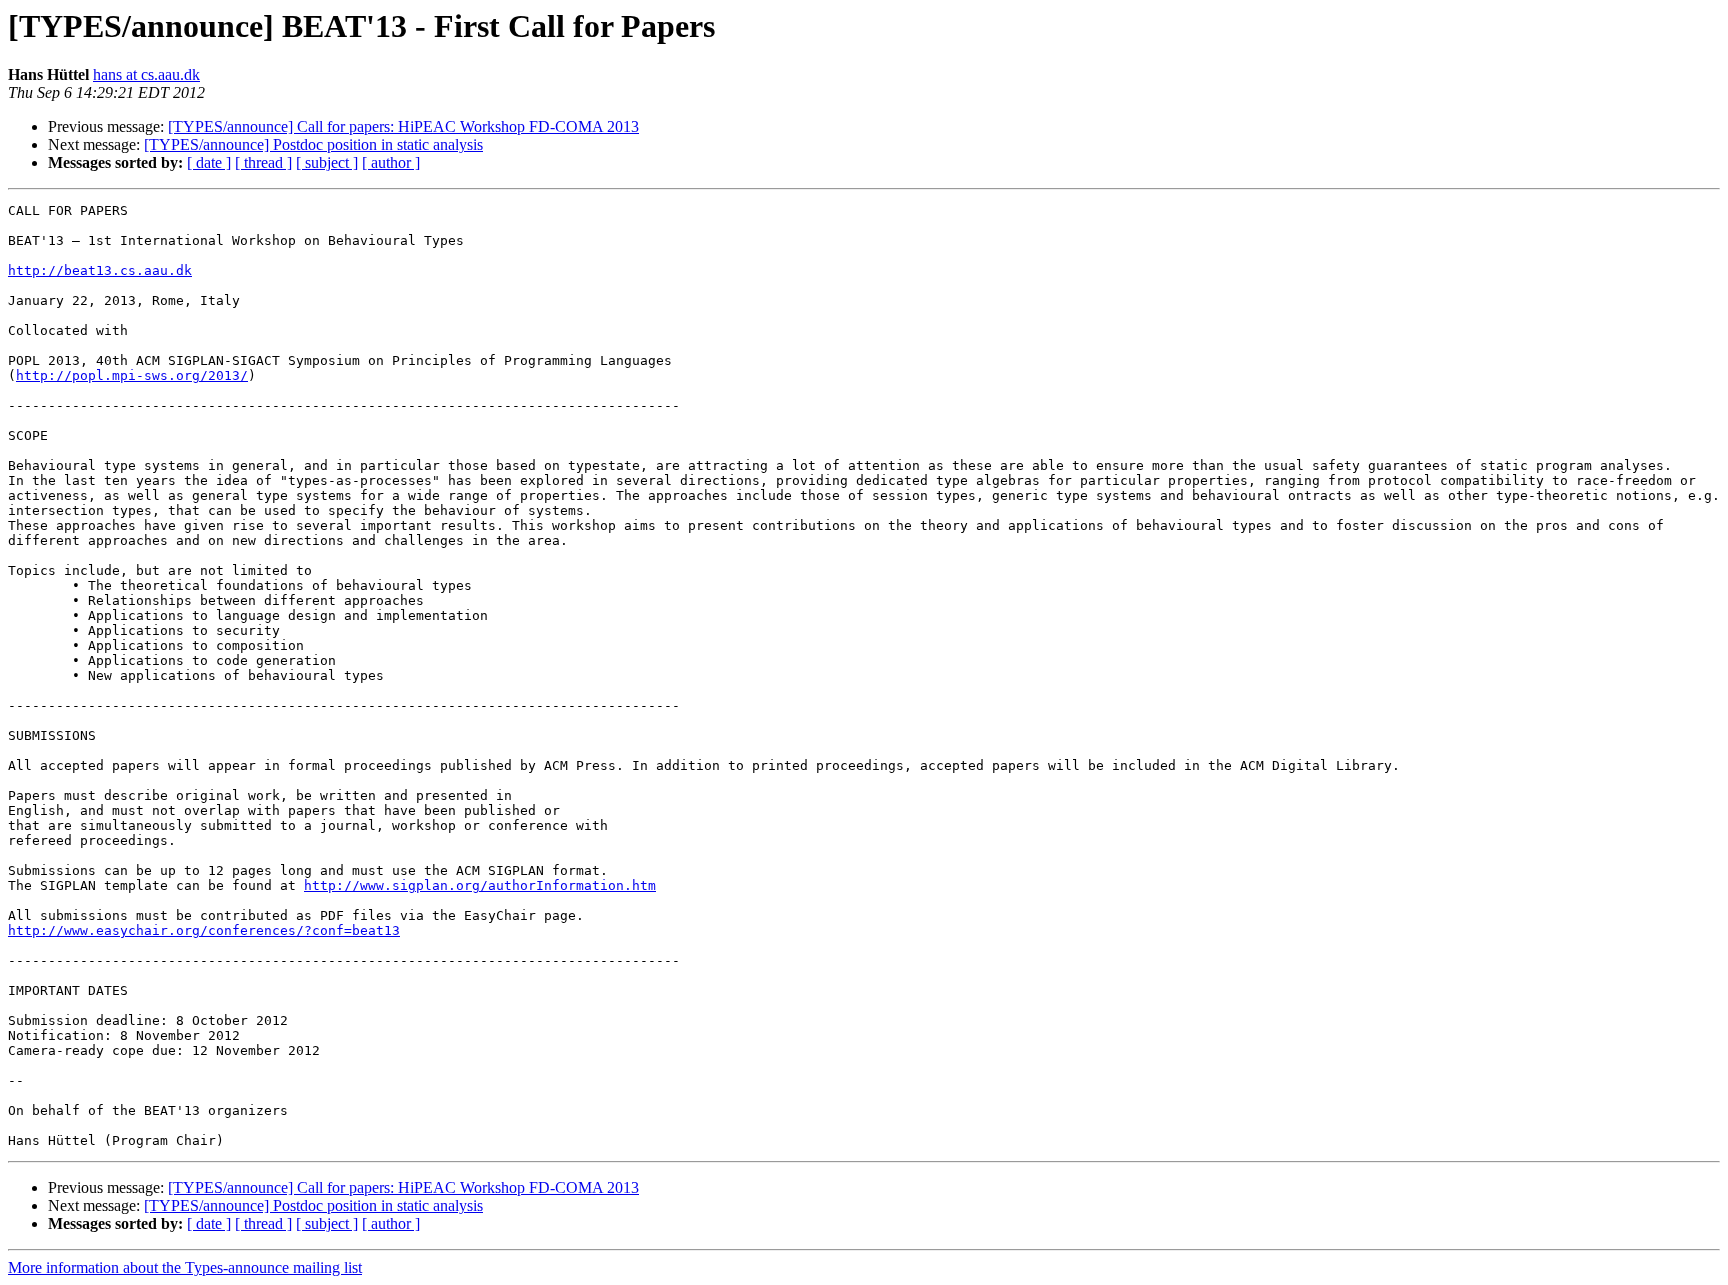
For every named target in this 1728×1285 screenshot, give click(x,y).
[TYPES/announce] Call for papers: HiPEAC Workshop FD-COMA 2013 (403, 126)
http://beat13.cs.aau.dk (100, 270)
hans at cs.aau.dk (146, 74)
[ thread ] (263, 162)
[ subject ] (327, 162)
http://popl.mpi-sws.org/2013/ (132, 375)
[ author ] (391, 162)
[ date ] (209, 162)
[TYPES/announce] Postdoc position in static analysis (313, 144)
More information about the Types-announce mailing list (185, 1267)
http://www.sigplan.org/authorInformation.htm (480, 885)
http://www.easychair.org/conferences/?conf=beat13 (204, 930)
